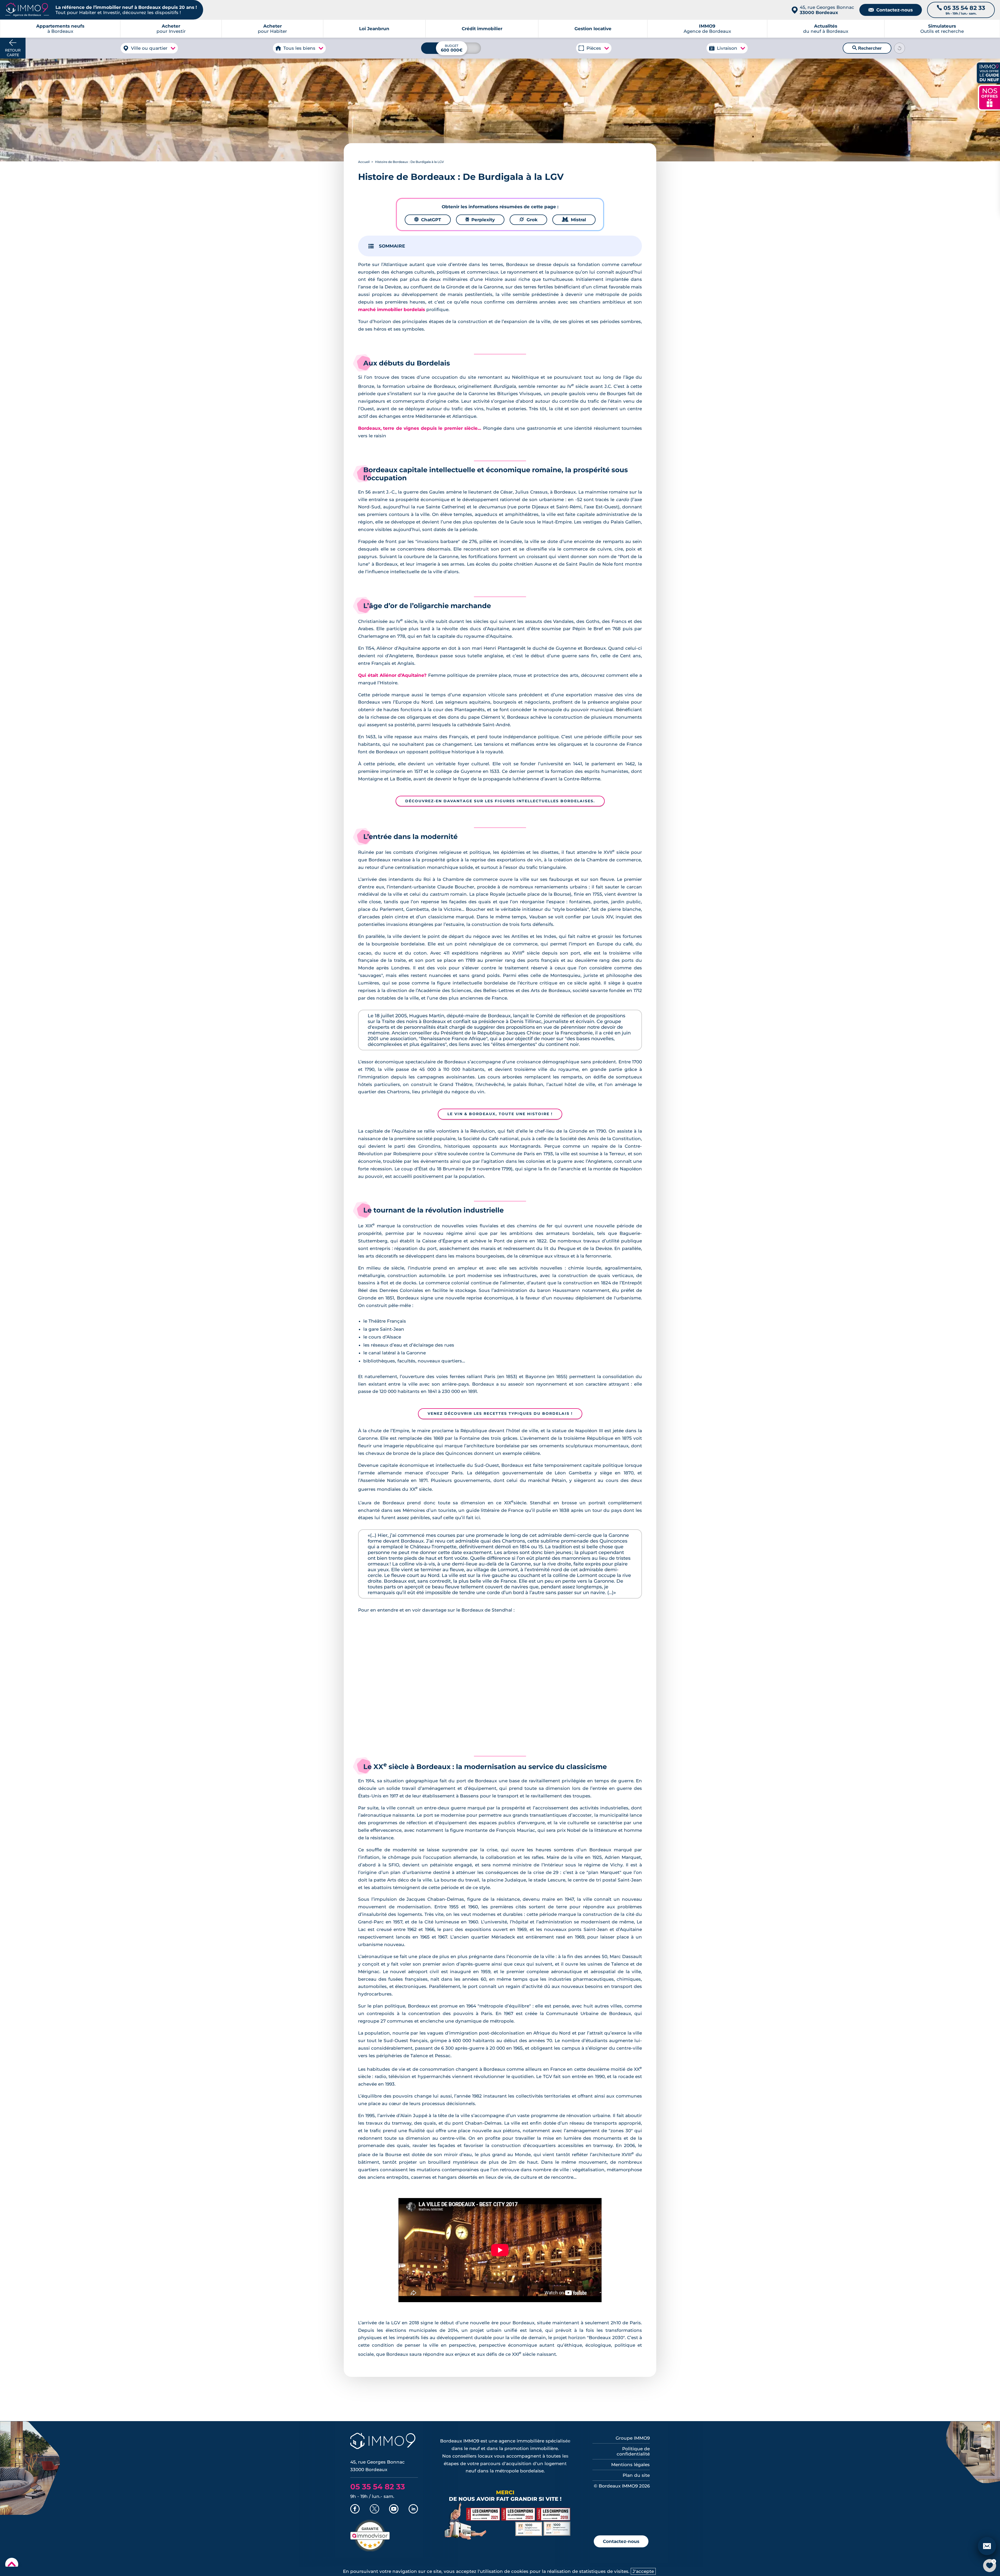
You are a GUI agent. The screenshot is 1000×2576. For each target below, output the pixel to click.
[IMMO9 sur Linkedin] (413, 2509)
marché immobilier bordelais (392, 310)
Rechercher (867, 48)
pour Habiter (272, 29)
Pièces (594, 48)
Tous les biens (299, 48)
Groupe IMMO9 (633, 2438)
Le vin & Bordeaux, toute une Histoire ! (500, 1114)
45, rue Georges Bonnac (827, 10)
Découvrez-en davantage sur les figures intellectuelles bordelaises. (500, 801)
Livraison (727, 48)
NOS (990, 97)
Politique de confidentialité (633, 2451)
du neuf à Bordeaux (826, 29)
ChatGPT (428, 220)
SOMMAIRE (392, 246)
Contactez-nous (891, 10)
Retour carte (13, 53)
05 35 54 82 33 (378, 2487)
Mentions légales (630, 2465)
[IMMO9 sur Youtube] (394, 2509)
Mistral (574, 220)
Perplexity (480, 220)
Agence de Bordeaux (707, 29)
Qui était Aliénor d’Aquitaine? (392, 675)
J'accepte (643, 2571)
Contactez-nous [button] (621, 2541)
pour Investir (171, 29)
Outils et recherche (942, 29)
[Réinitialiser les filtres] (899, 48)
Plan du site (636, 2475)
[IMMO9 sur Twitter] (374, 2509)
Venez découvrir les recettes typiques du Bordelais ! (500, 1413)
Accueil (364, 162)
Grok (528, 220)
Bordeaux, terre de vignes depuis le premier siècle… (420, 428)
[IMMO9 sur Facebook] (355, 2509)
